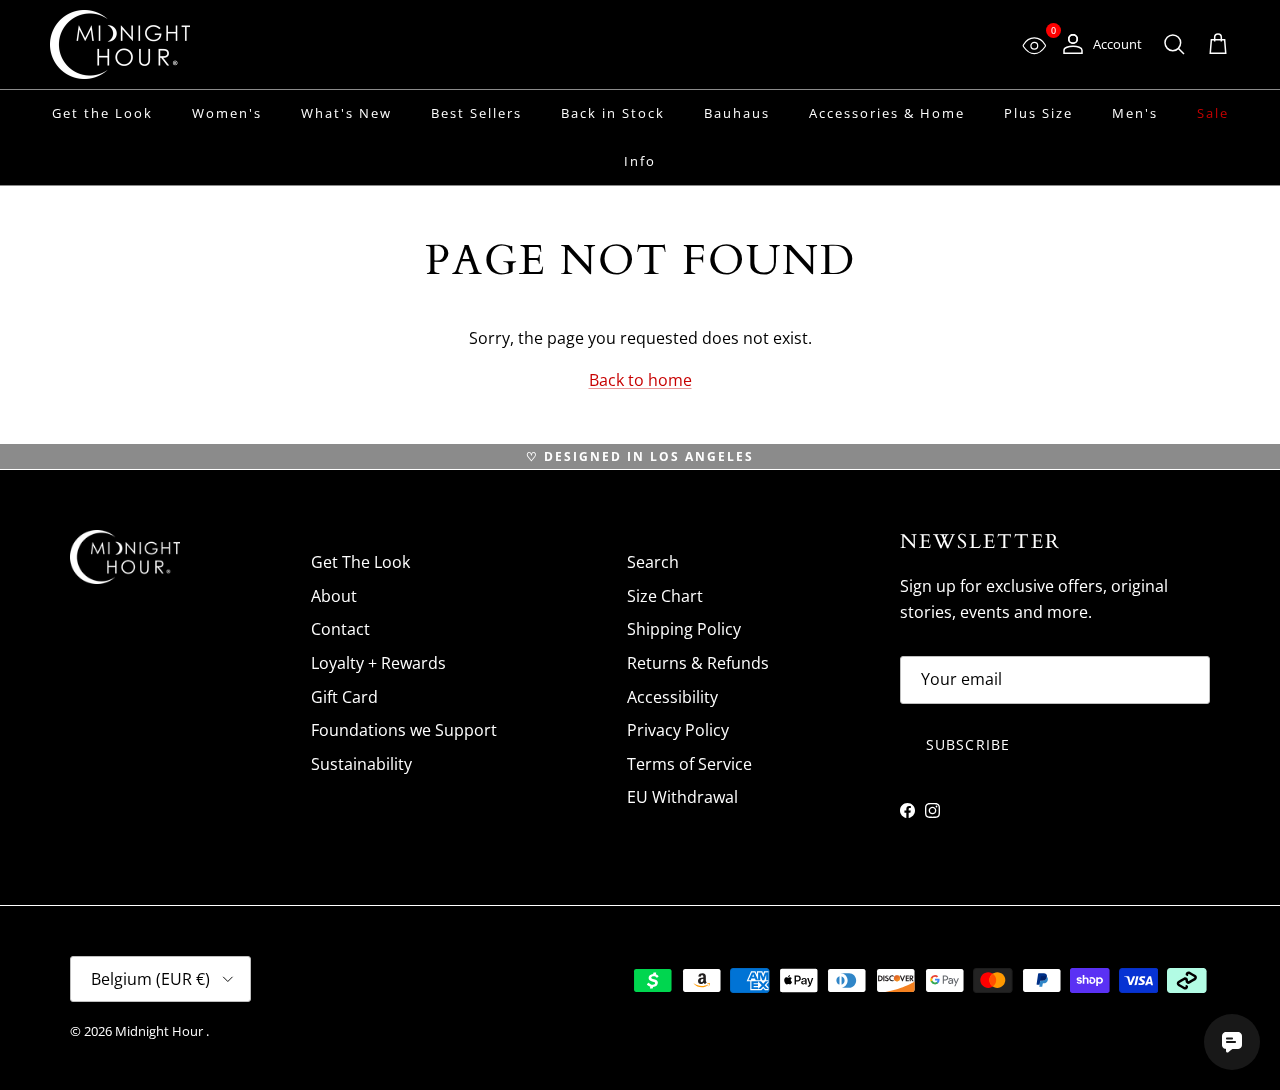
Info (640, 161)
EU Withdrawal (682, 797)
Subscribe (968, 744)
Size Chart (665, 596)
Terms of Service (689, 764)
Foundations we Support (404, 730)
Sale (1213, 113)
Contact (340, 629)
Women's (227, 113)
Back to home (640, 380)
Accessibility (672, 697)
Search (653, 562)
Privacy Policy (678, 730)
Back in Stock (613, 113)
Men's (1135, 113)
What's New (346, 113)
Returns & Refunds (698, 663)
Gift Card (344, 697)
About (334, 596)
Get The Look (360, 562)
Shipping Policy (684, 629)
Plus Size (1038, 113)
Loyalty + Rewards (378, 663)
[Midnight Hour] (120, 44)
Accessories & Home (887, 113)
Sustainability (361, 764)
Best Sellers (476, 113)
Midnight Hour (160, 1031)
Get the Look (102, 113)
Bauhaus (737, 113)
